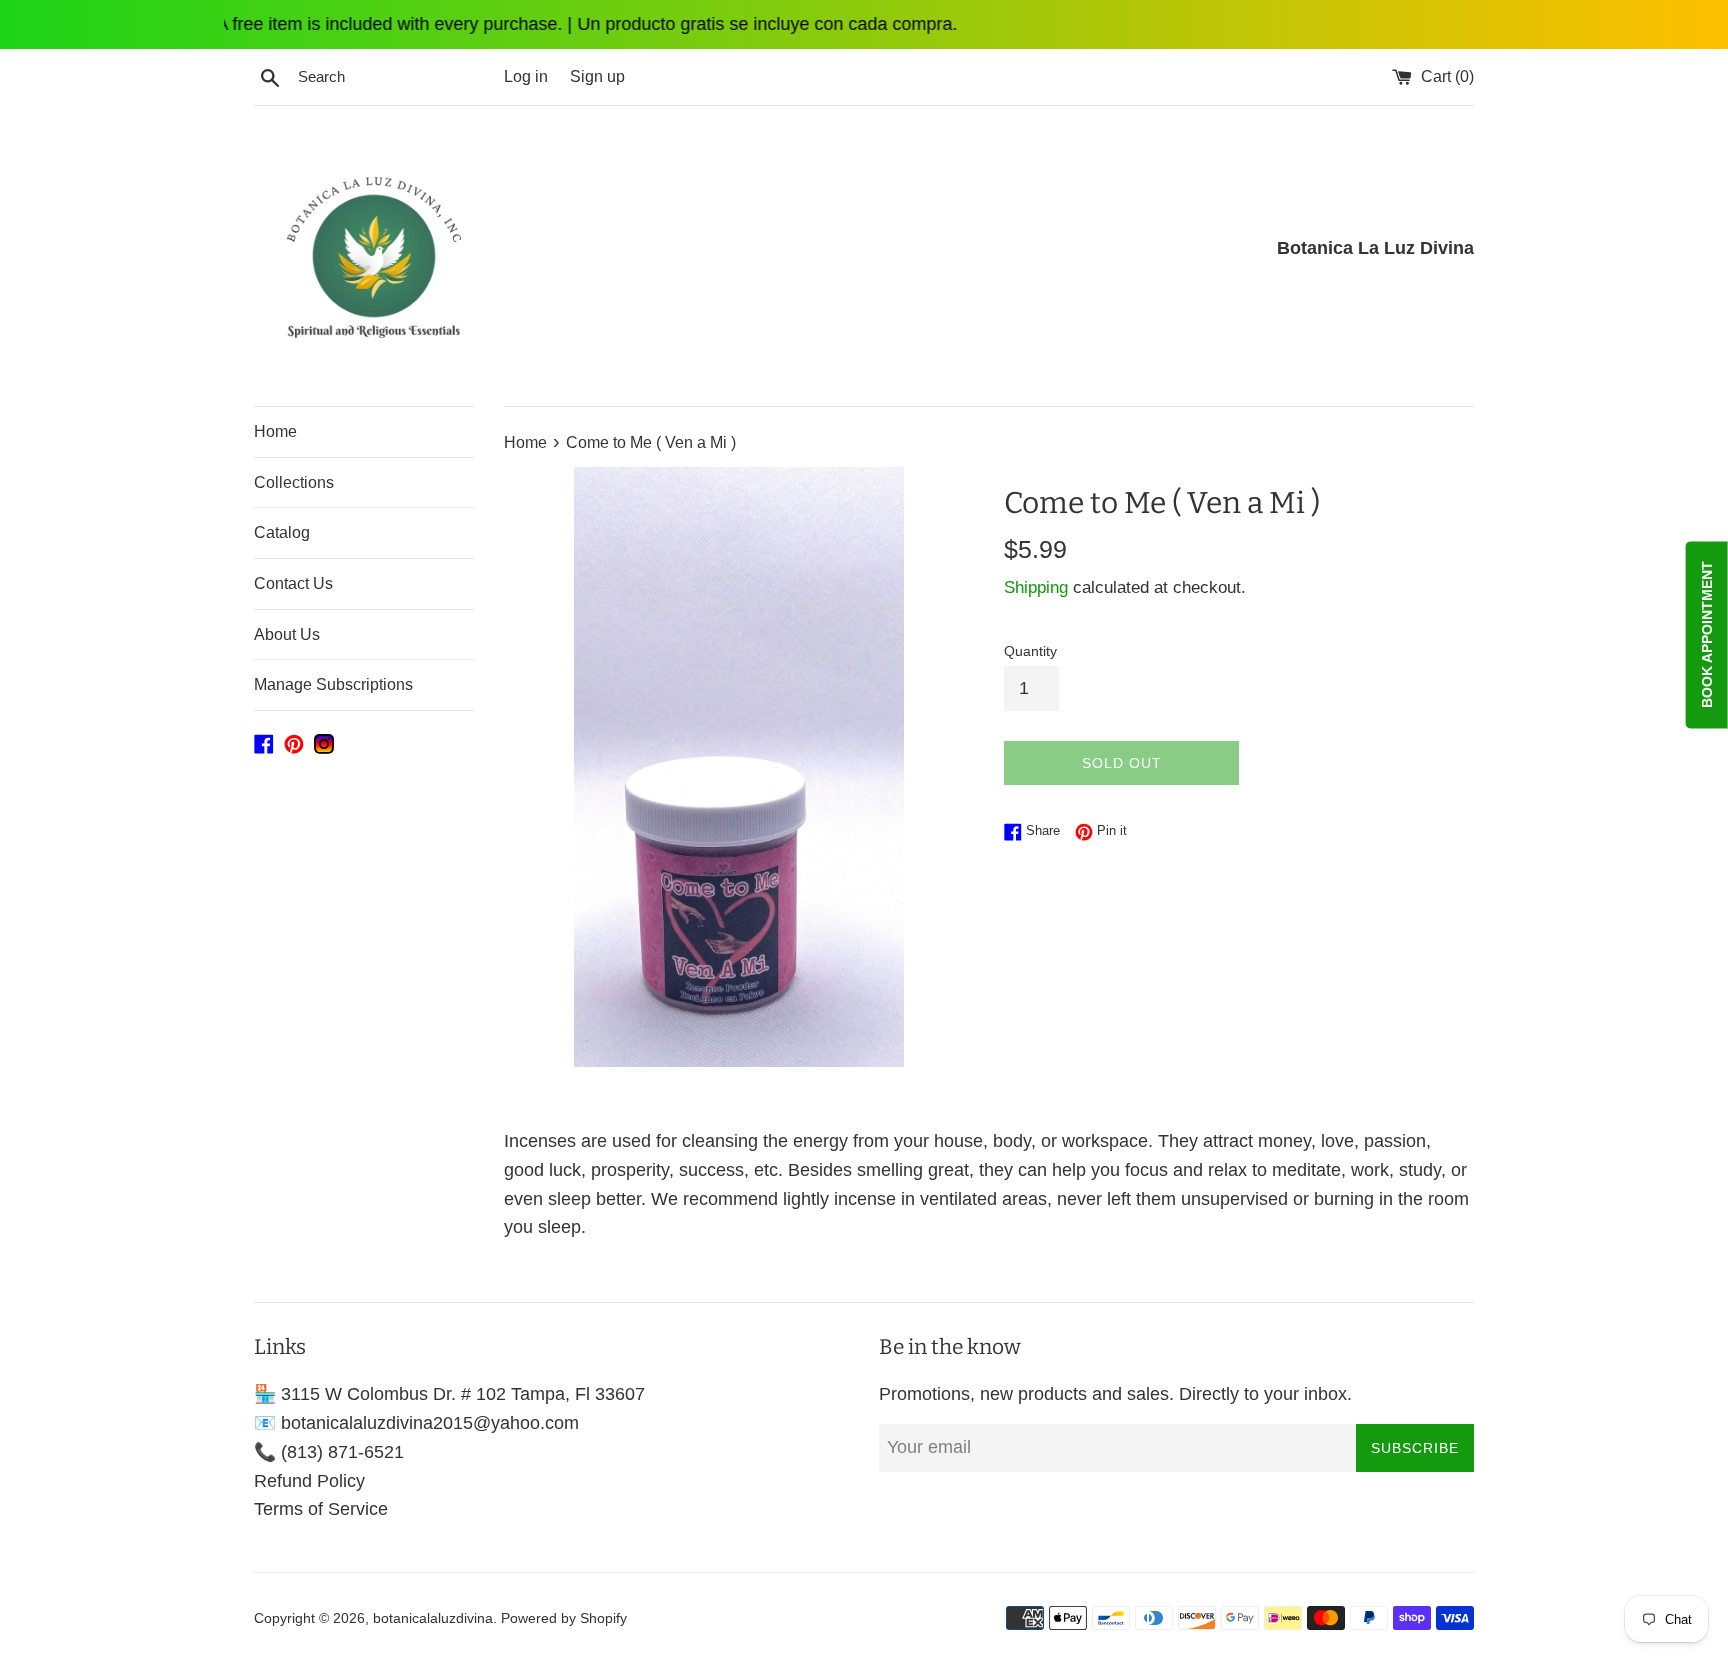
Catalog (282, 532)
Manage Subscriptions (333, 684)
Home (275, 431)
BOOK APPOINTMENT (1707, 634)
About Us (287, 634)
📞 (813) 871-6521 (329, 1452)
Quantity (1030, 651)
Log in (526, 76)
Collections (294, 482)
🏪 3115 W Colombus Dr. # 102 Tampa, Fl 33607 (449, 1394)
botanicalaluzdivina (433, 1618)
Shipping (1036, 587)
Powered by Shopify (564, 1618)
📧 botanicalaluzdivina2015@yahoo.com (416, 1423)
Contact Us (293, 583)
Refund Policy (309, 1481)
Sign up (597, 76)
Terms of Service (321, 1509)
